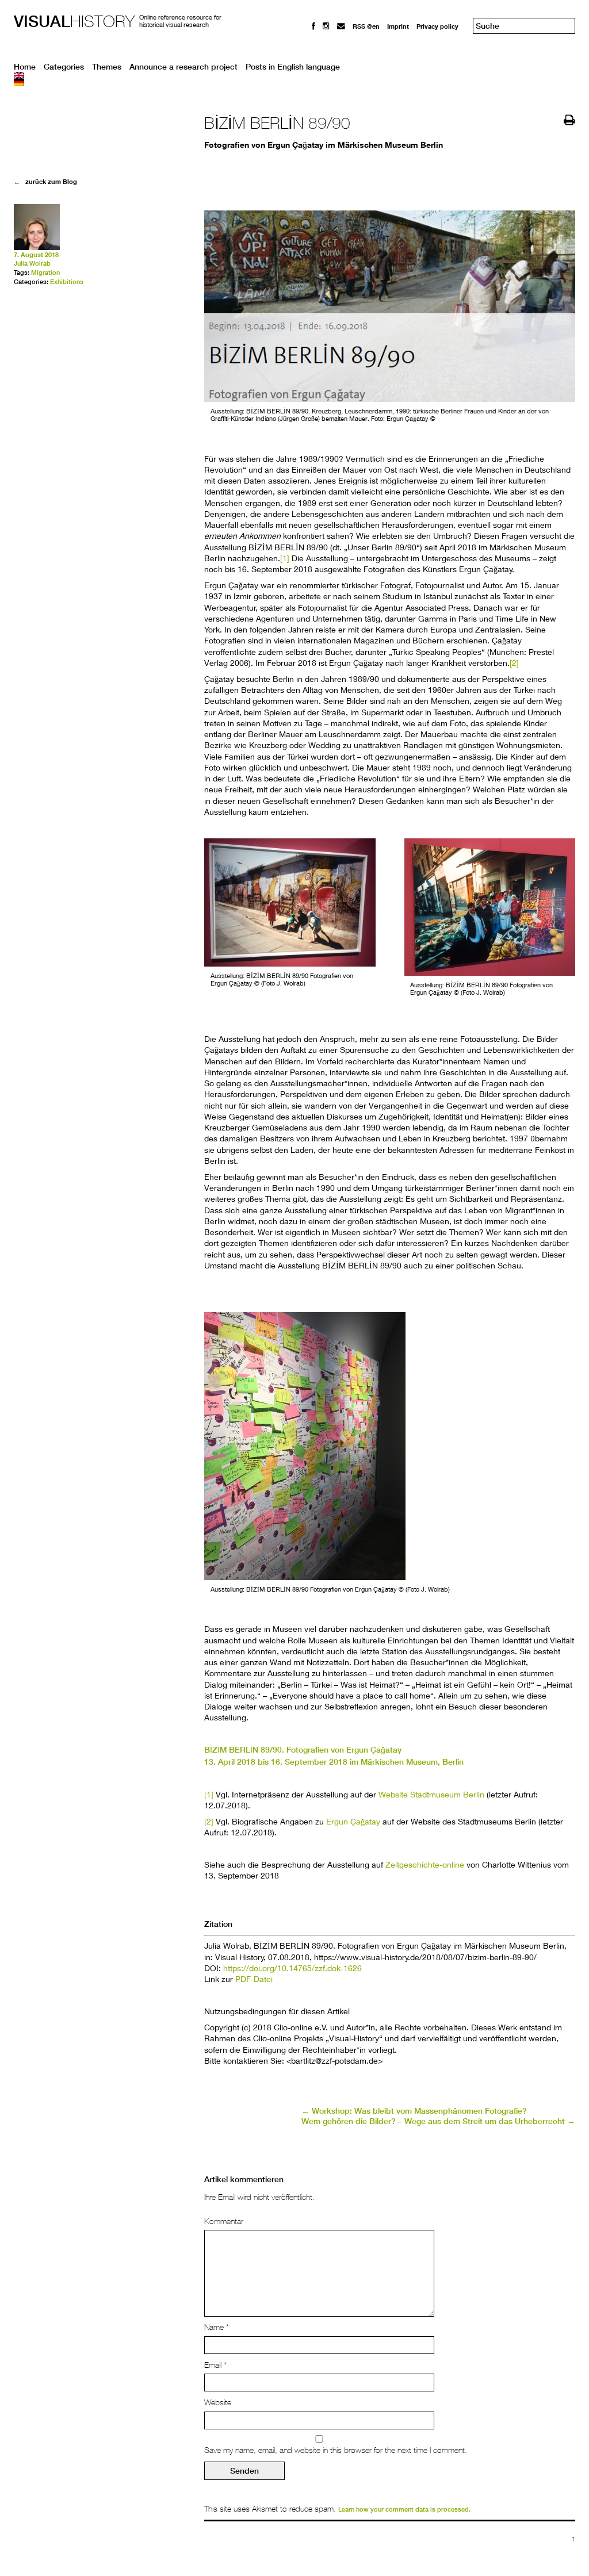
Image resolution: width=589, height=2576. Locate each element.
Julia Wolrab (32, 263)
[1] (285, 558)
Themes (107, 67)
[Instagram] (326, 26)
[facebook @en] (313, 26)
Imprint (398, 26)
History (74, 21)
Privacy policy (437, 26)
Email (215, 2365)
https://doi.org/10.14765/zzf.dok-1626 (292, 1968)
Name (217, 2327)
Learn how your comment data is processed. (404, 2509)
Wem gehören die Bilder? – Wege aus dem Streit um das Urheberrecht (438, 2121)
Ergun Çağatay (352, 1821)
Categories (64, 67)
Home (25, 67)
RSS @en (366, 26)
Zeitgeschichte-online (425, 1864)
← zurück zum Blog (45, 181)
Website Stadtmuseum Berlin (431, 1794)
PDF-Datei (254, 1979)
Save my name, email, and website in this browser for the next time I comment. (336, 2450)
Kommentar (224, 2221)
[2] (514, 663)
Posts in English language (293, 67)
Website (218, 2402)
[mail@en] (341, 26)
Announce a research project (183, 67)
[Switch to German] (294, 82)
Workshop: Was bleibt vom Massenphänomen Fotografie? (414, 2111)
